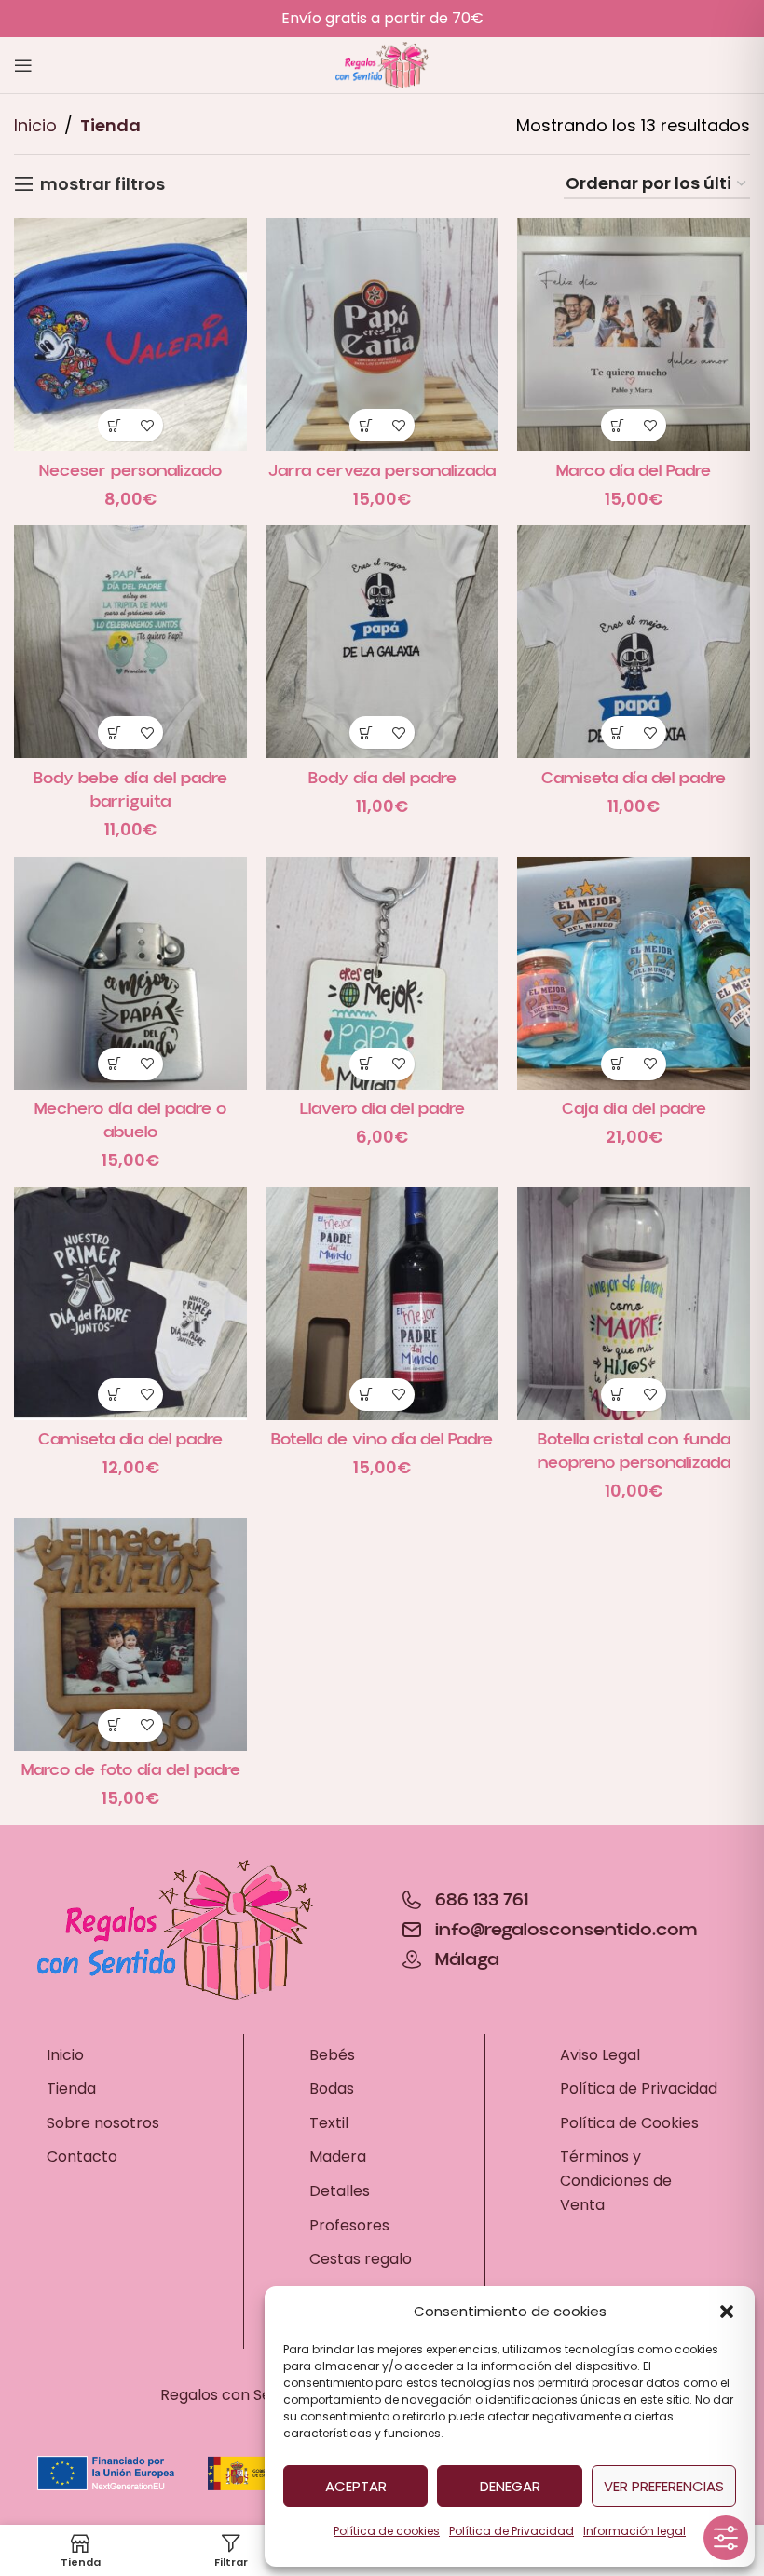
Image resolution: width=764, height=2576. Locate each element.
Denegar (510, 2486)
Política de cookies (387, 2531)
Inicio (35, 125)
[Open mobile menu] (23, 65)
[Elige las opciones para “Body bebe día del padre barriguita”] (114, 732)
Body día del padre (382, 778)
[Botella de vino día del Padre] (382, 1304)
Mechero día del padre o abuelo (130, 1120)
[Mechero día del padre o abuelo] (130, 973)
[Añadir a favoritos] (147, 425)
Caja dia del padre (634, 1109)
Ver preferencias (664, 2486)
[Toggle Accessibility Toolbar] (726, 2538)
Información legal (634, 2531)
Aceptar (356, 2486)
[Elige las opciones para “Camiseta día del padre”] (617, 732)
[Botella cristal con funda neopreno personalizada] (634, 1304)
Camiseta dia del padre (130, 1439)
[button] (727, 2312)
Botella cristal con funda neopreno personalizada (634, 1451)
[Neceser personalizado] (130, 334)
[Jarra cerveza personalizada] (382, 334)
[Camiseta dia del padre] (130, 1304)
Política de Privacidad (512, 2531)
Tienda (110, 125)
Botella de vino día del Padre (382, 1439)
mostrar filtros (102, 184)
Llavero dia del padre (382, 1109)
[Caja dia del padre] (634, 973)
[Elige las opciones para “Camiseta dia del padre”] (114, 1395)
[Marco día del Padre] (634, 334)
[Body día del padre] (382, 642)
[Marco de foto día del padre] (130, 1634)
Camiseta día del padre (634, 778)
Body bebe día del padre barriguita (130, 790)
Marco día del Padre (634, 471)
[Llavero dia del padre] (382, 973)
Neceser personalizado (130, 471)
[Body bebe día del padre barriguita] (130, 642)
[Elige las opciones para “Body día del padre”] (366, 732)
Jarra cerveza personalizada (382, 471)
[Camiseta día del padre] (634, 642)
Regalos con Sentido (234, 2395)
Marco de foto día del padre (131, 1770)
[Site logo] (382, 64)
